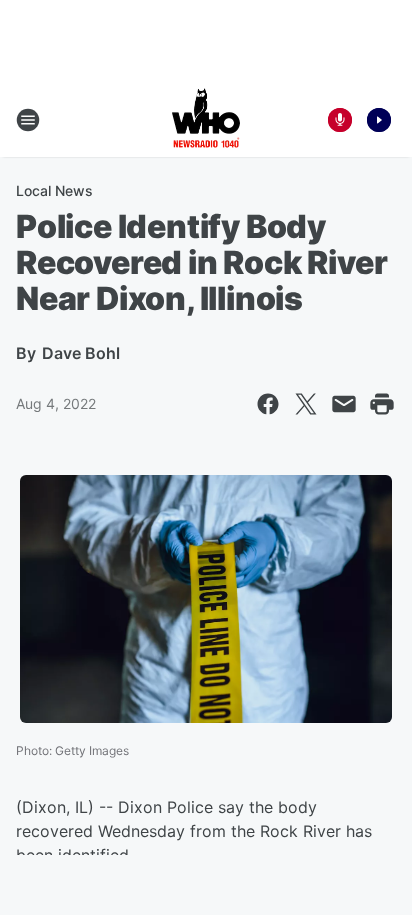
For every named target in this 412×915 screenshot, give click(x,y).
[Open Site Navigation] (28, 120)
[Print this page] (382, 404)
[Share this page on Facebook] (268, 404)
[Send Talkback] (340, 120)
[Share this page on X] (306, 404)
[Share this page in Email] (344, 404)
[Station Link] (206, 120)
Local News (54, 190)
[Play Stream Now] (379, 120)
